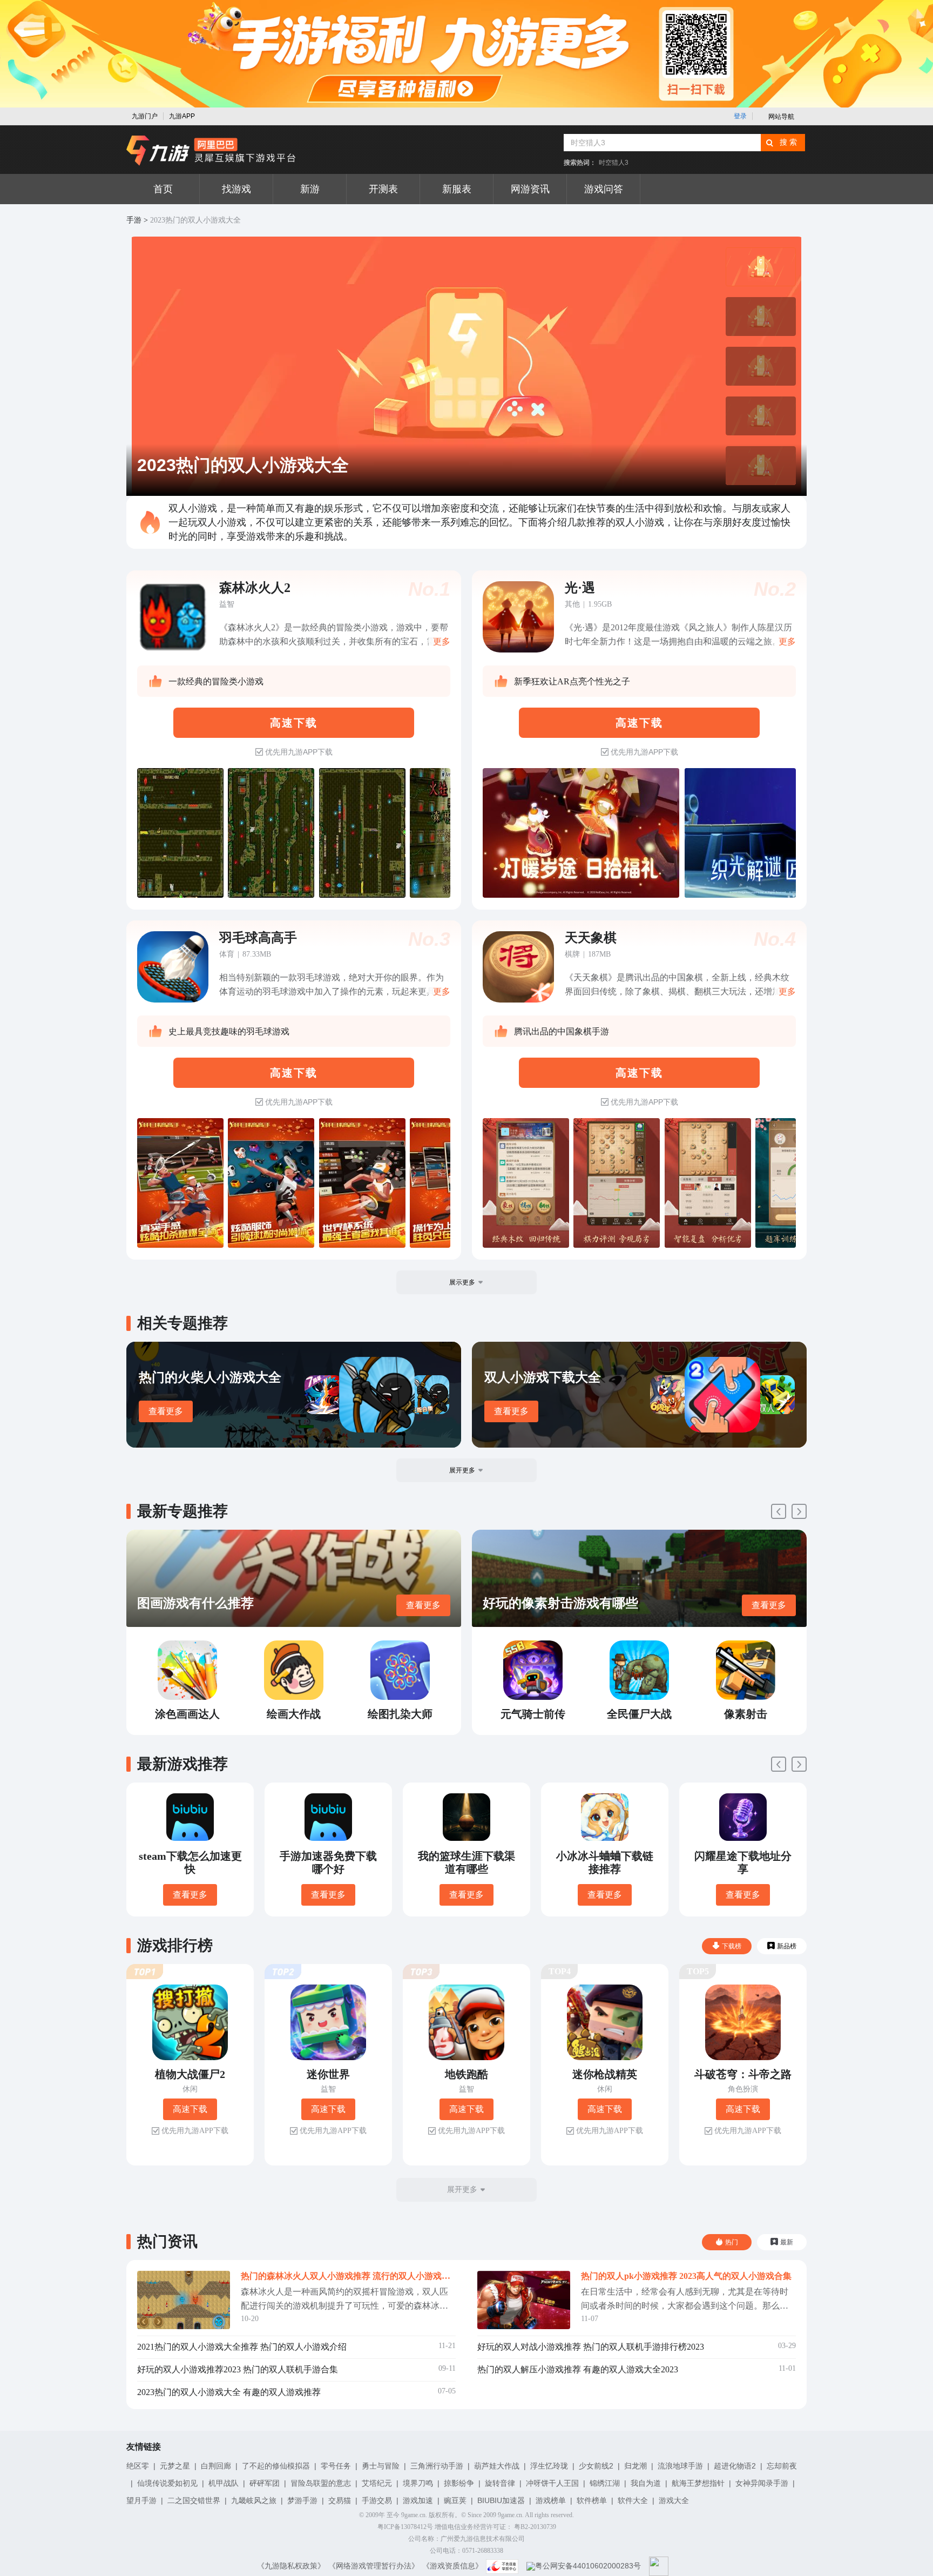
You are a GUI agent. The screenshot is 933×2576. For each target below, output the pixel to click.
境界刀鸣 (418, 2483)
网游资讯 (530, 189)
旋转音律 (500, 2483)
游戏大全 (674, 2500)
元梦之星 (175, 2466)
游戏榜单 (551, 2500)
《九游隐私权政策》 (291, 2566)
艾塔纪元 (377, 2483)
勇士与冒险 (381, 2466)
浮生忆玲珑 (549, 2466)
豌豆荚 (455, 2500)
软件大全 (633, 2500)
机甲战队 (224, 2483)
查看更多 (166, 1411)
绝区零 (138, 2466)
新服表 (457, 189)
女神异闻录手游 (762, 2483)
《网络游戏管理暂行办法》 (374, 2566)
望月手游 (141, 2500)
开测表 (383, 189)
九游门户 (145, 116)
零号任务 (336, 2466)
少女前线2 (596, 2466)
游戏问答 (604, 189)
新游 (310, 189)
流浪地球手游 (680, 2466)
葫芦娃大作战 (497, 2466)
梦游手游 (302, 2500)
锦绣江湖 (605, 2483)
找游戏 (236, 189)
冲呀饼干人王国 (552, 2483)
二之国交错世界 (194, 2500)
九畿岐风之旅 (254, 2500)
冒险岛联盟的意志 (321, 2483)
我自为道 (646, 2483)
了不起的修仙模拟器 (276, 2466)
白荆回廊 (216, 2466)
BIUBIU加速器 (501, 2500)
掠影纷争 (459, 2483)
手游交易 (377, 2500)
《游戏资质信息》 (452, 2566)
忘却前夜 (782, 2466)
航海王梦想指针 (698, 2483)
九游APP (182, 116)
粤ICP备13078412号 (405, 2527)
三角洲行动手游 (437, 2466)
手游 (134, 220)
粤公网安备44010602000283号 (588, 2566)
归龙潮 (635, 2466)
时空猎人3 (614, 163)
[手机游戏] (211, 151)
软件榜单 (592, 2500)
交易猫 (340, 2500)
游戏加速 (418, 2500)
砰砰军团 (265, 2483)
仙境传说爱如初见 (167, 2483)
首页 (163, 189)
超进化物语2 (735, 2466)
